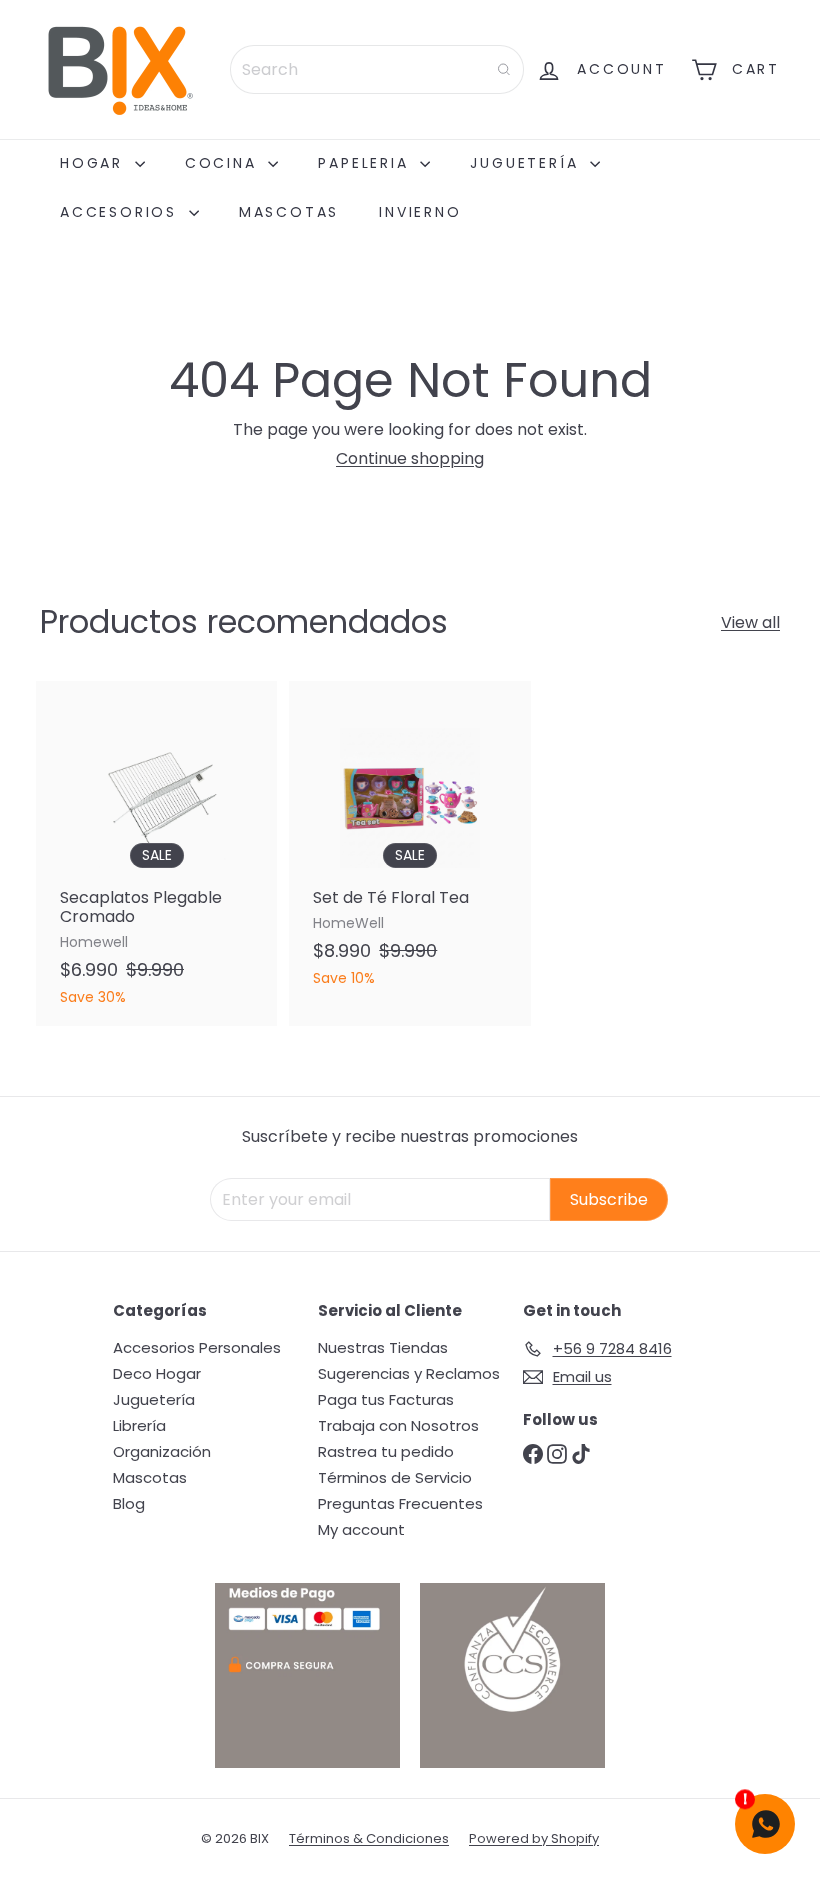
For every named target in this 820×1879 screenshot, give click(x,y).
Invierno (420, 212)
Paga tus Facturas (386, 1399)
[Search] (504, 69)
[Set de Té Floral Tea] (409, 843)
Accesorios (122, 212)
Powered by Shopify (534, 1838)
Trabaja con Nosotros (398, 1425)
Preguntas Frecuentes (400, 1503)
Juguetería (527, 163)
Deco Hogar (157, 1373)
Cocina (224, 163)
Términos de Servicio (395, 1477)
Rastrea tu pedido (386, 1451)
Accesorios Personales (197, 1347)
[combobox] (377, 69)
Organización (162, 1451)
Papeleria (366, 163)
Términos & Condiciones (369, 1838)
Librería (139, 1425)
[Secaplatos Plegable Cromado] (156, 853)
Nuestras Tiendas (383, 1347)
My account (361, 1529)
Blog (129, 1503)
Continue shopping (410, 458)
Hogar (95, 163)
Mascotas (289, 212)
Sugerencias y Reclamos (409, 1373)
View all (750, 622)
